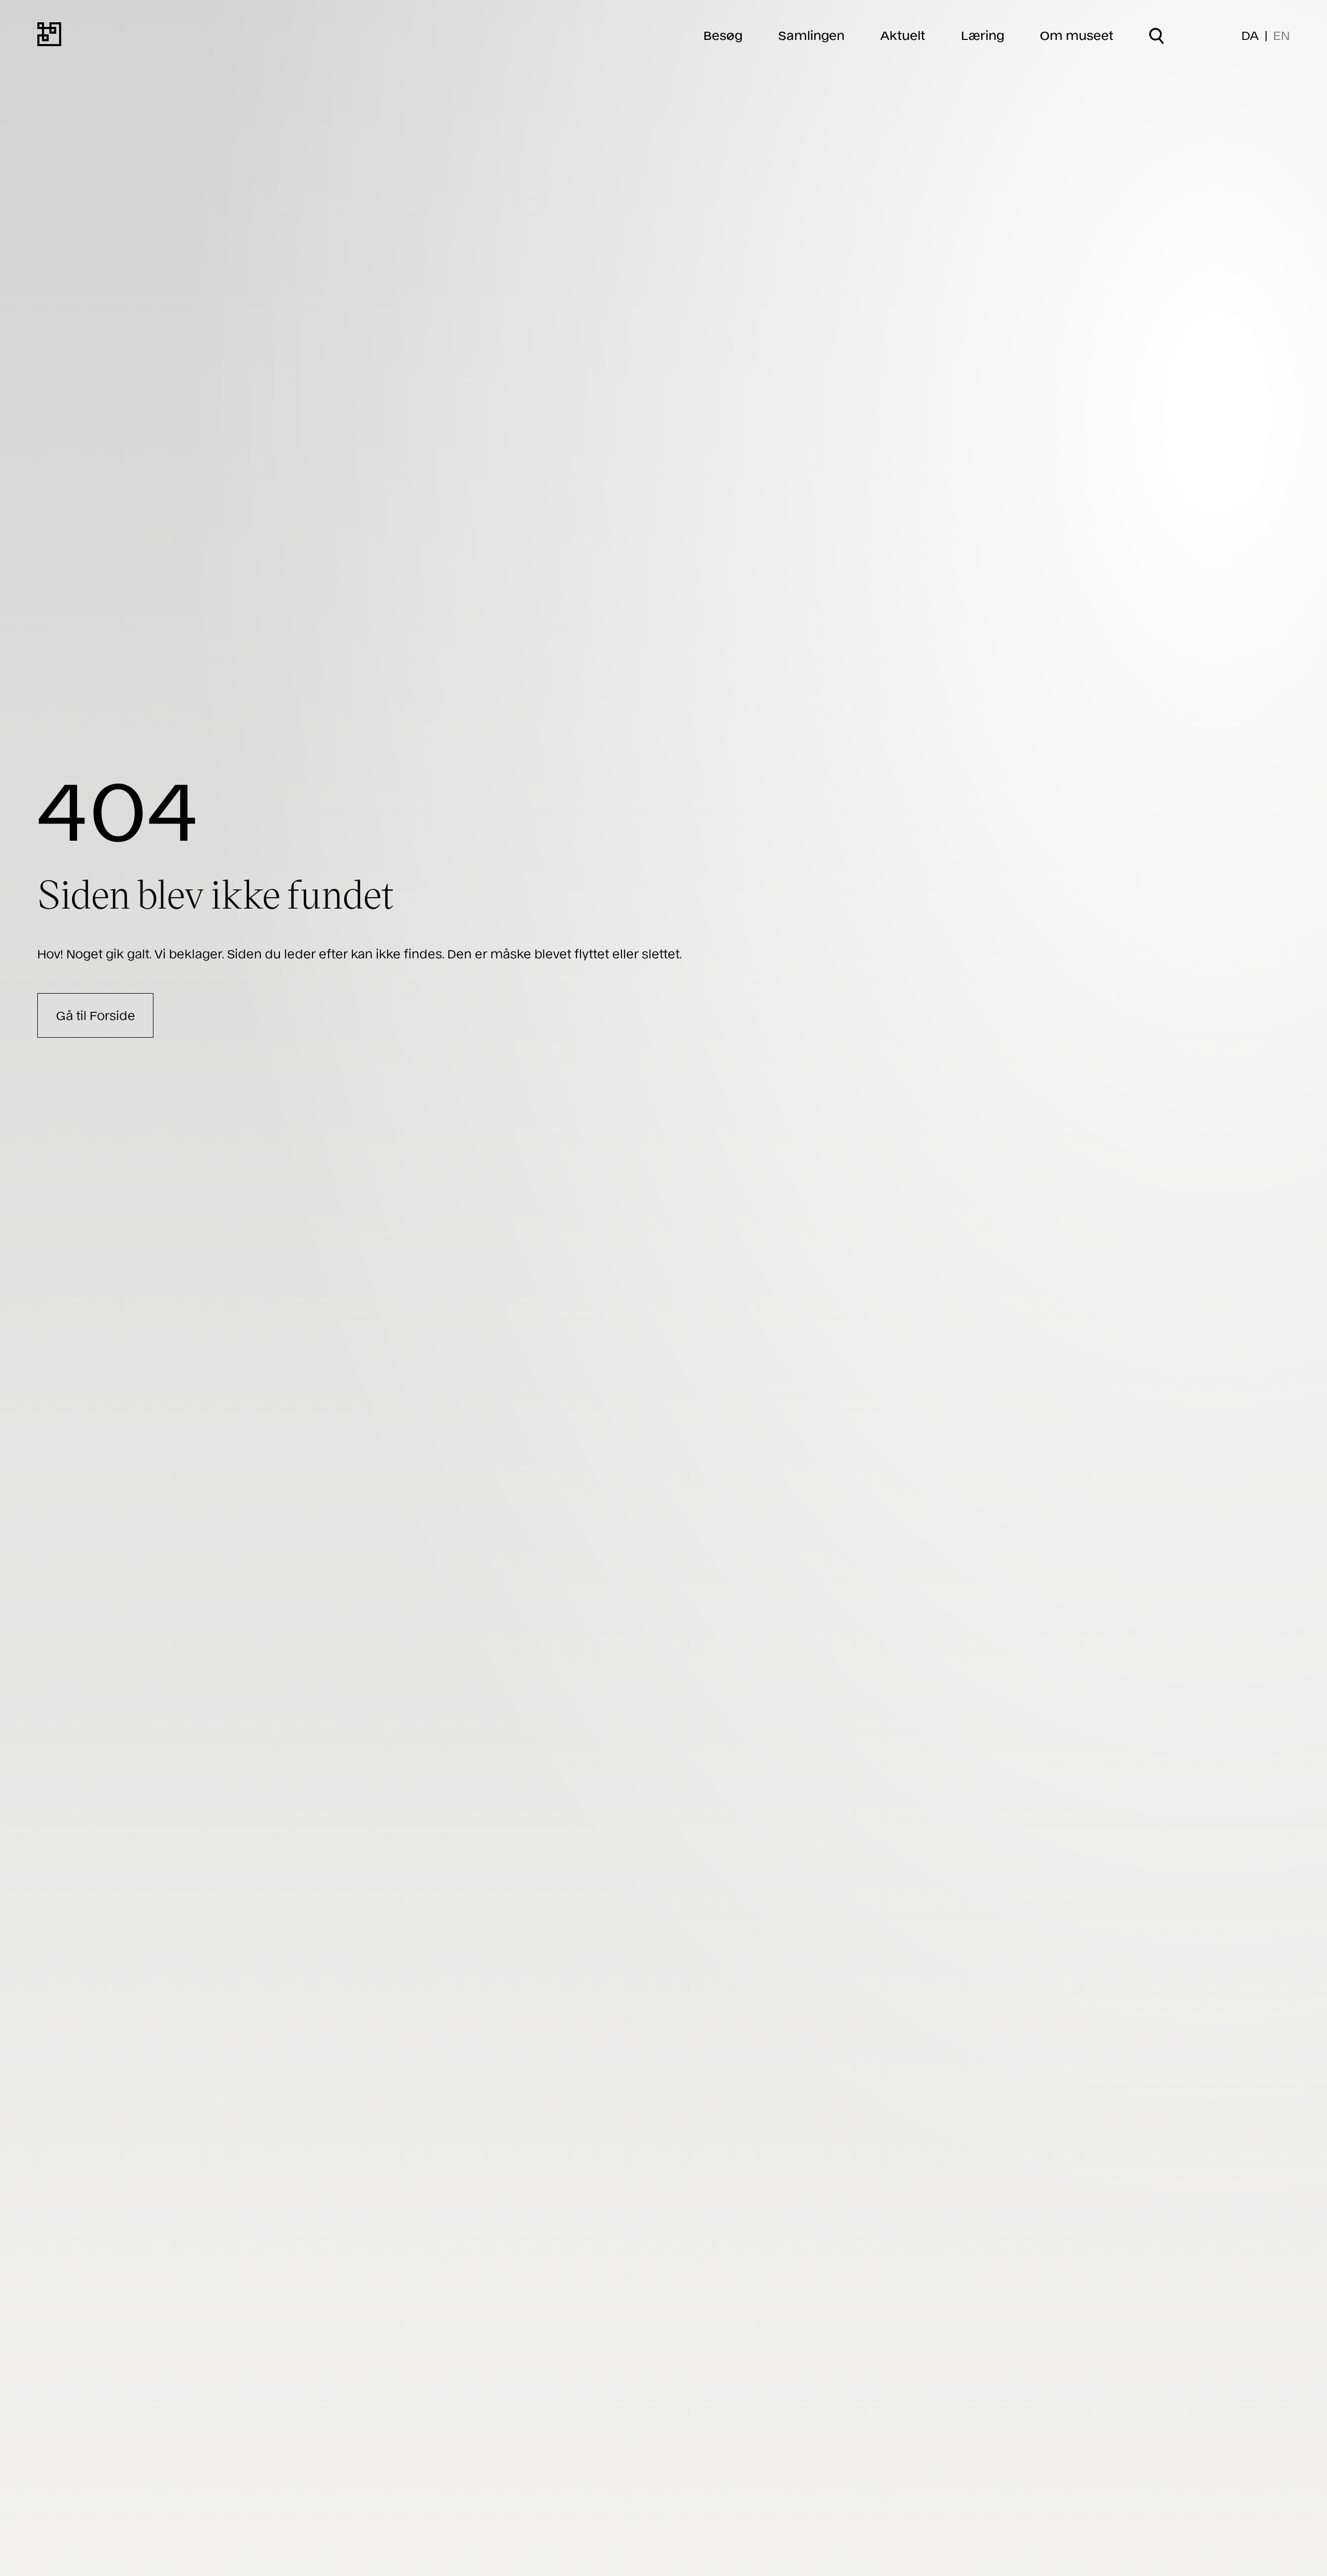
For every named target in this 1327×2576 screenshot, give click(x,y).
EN (1281, 35)
